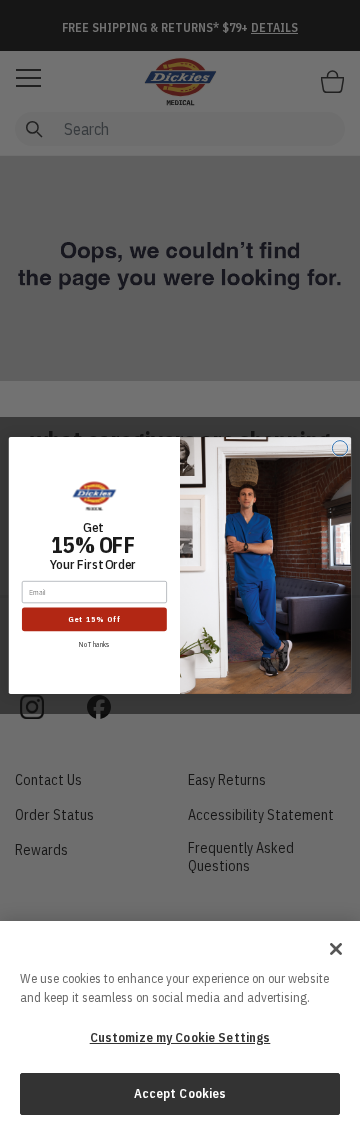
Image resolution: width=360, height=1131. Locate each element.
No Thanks (94, 644)
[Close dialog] (339, 448)
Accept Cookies (180, 1093)
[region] (180, 1026)
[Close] (336, 949)
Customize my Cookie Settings (180, 1037)
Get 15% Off (94, 619)
